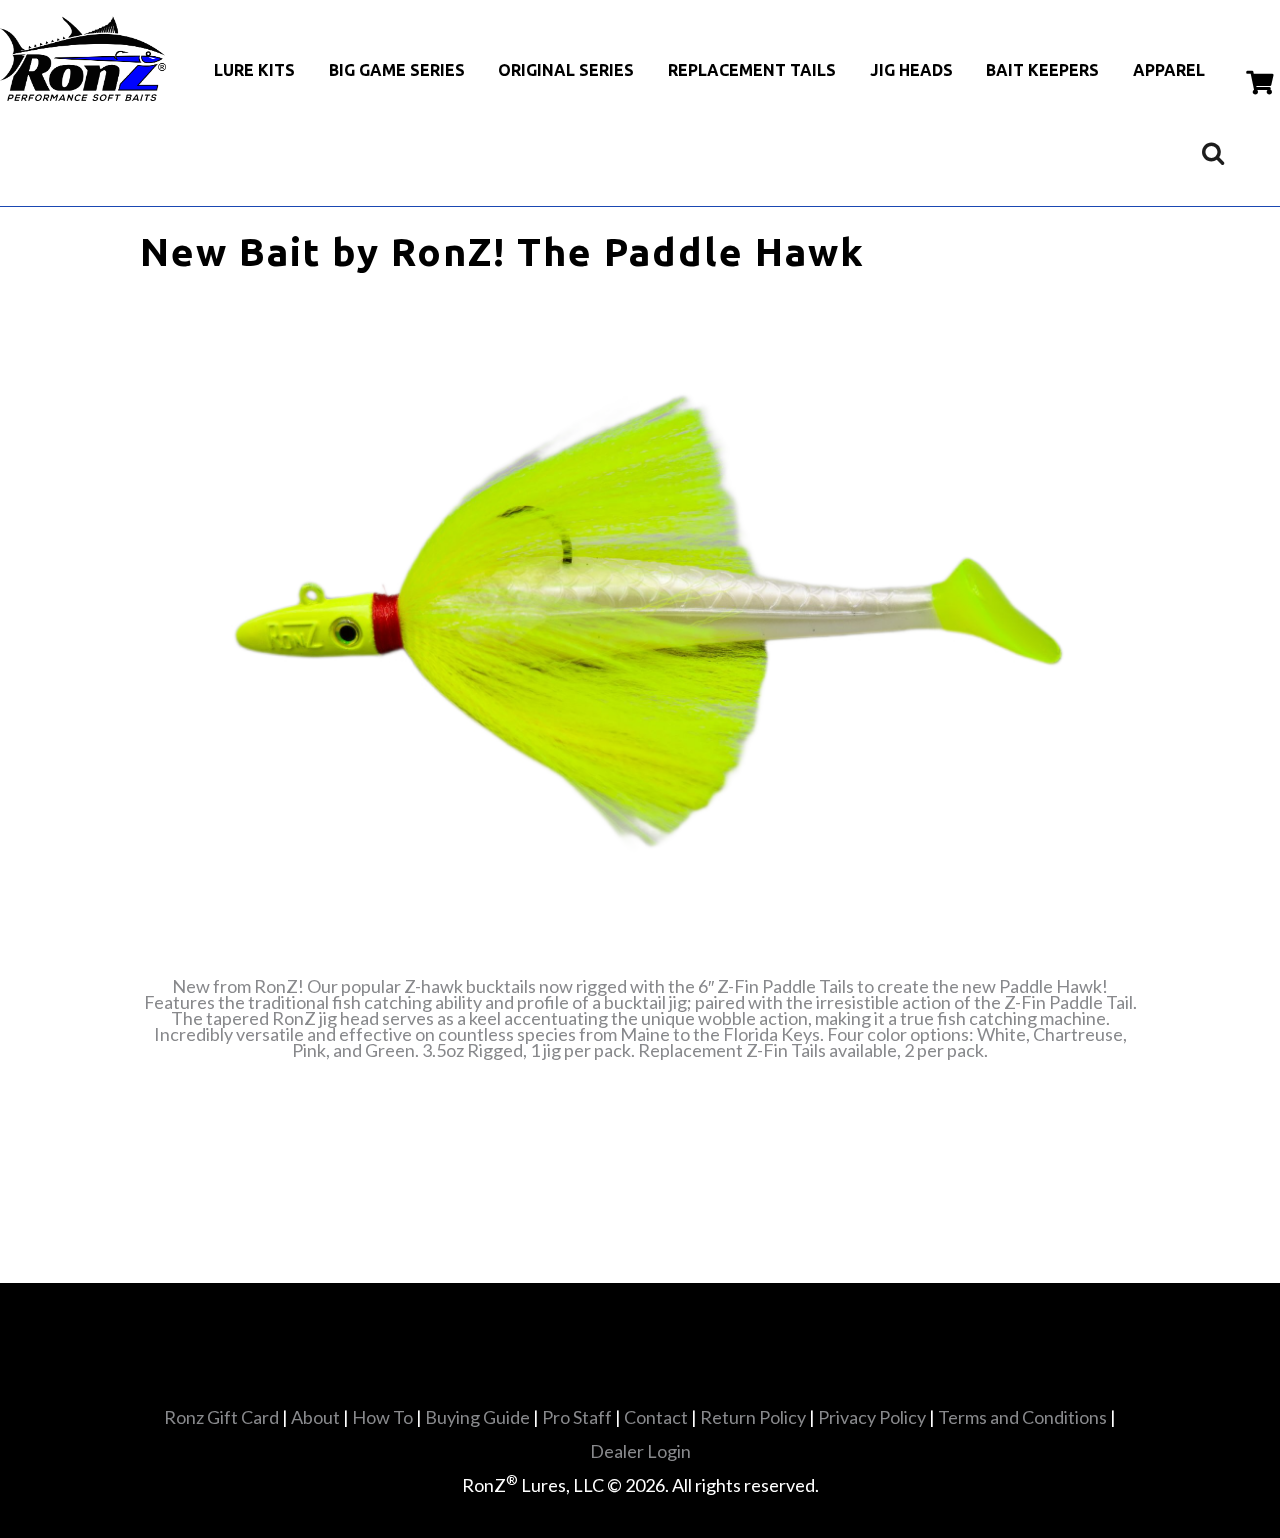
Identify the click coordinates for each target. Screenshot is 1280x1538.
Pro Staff (577, 1417)
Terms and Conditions (1022, 1417)
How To (382, 1417)
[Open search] (1213, 152)
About (315, 1417)
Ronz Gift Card (221, 1417)
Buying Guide (477, 1417)
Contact (656, 1417)
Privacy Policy (872, 1417)
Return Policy (753, 1417)
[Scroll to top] (650, 1445)
